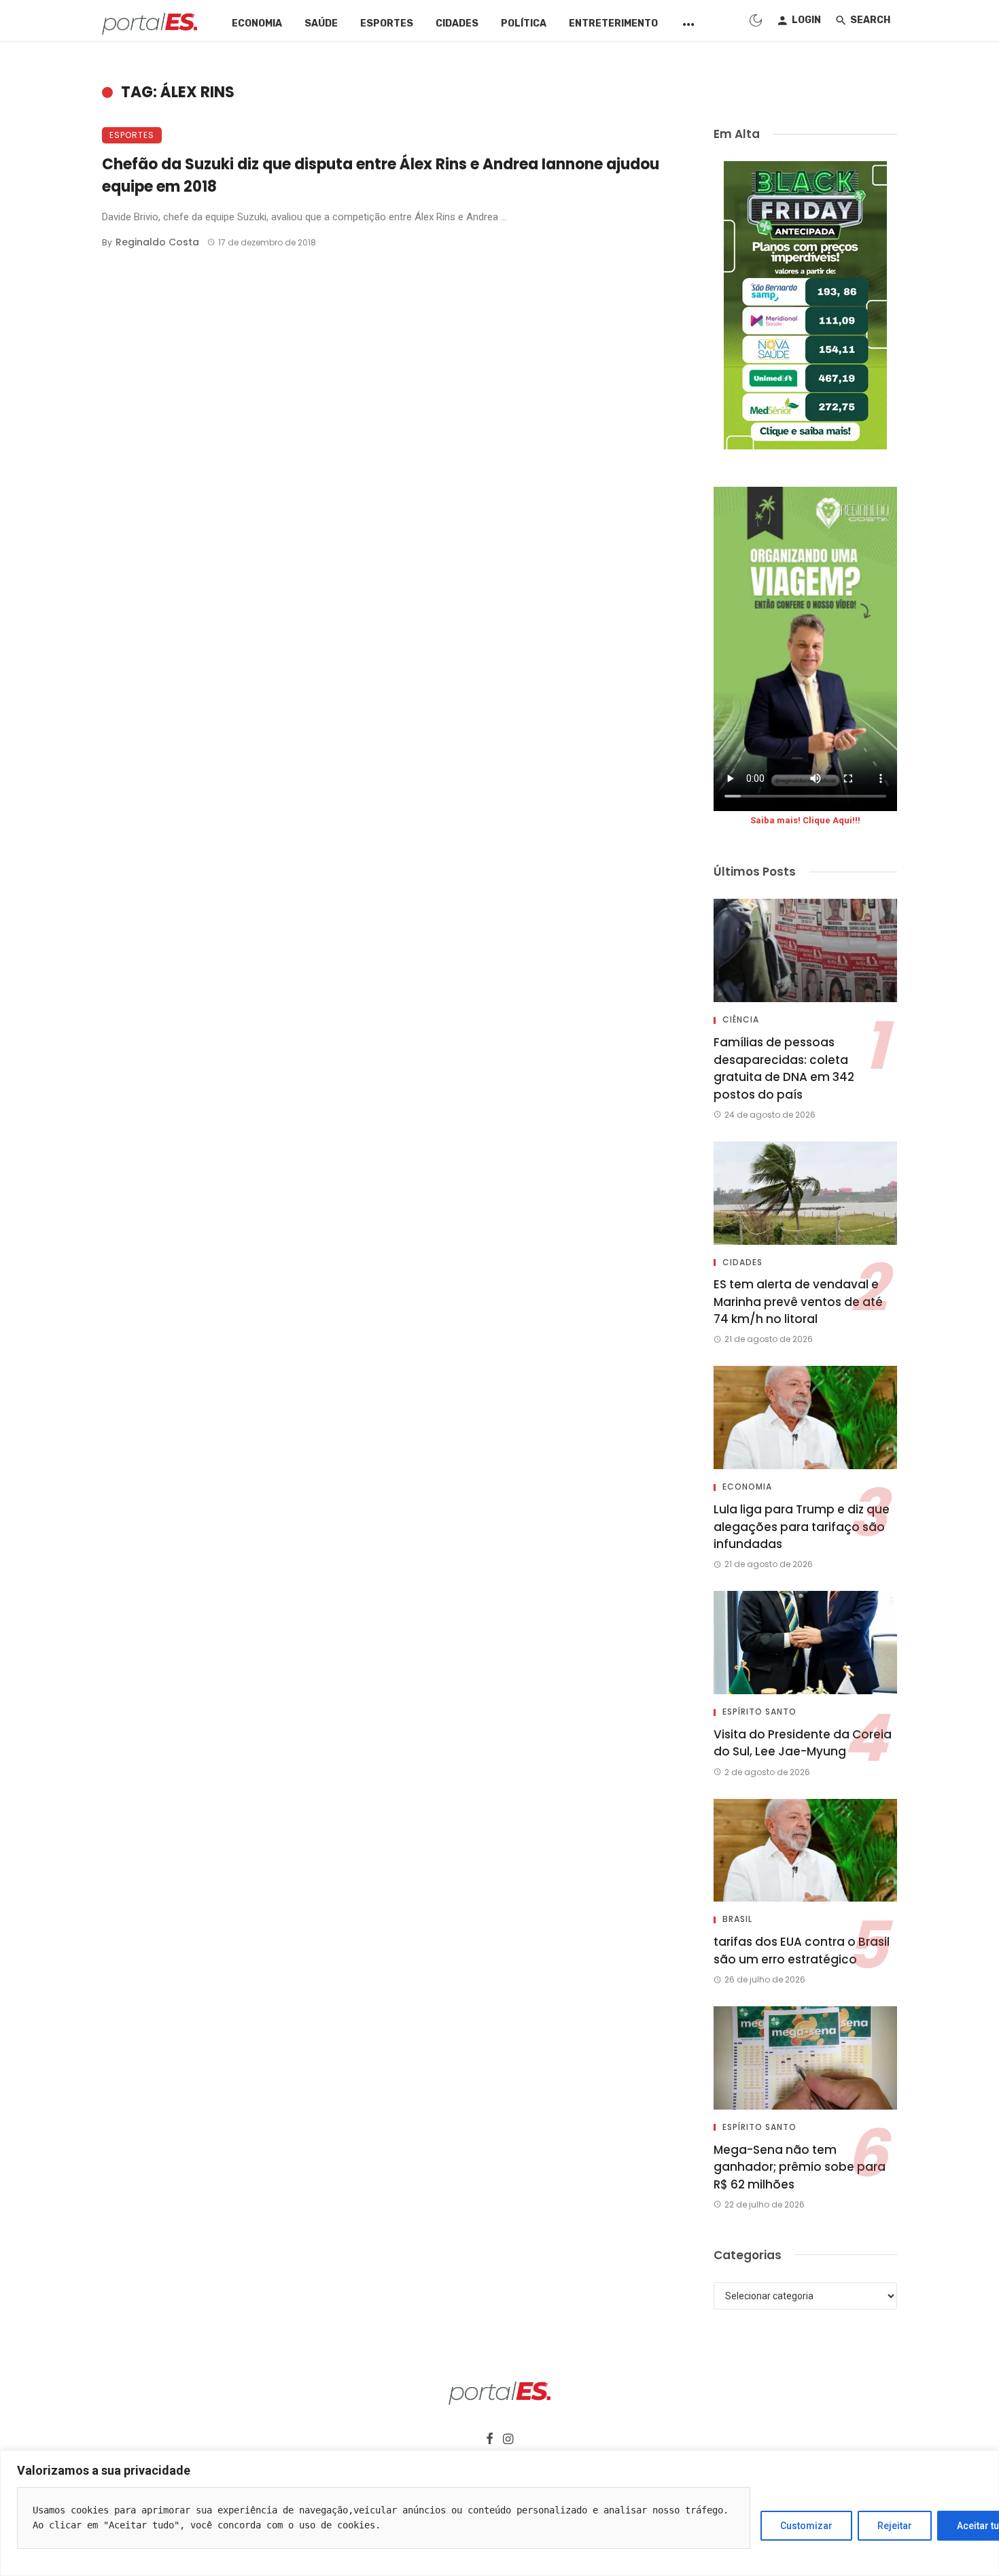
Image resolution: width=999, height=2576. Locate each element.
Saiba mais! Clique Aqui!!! (805, 820)
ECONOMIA (257, 23)
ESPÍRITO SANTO (759, 1712)
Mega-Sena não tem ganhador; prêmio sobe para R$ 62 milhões (800, 2167)
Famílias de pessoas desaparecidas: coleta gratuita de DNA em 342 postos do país (784, 1068)
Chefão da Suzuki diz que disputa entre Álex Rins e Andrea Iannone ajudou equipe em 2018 (381, 175)
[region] (500, 2513)
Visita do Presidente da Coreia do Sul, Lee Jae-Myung (803, 1743)
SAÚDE (321, 23)
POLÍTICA (524, 23)
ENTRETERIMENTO (613, 23)
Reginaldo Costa (157, 242)
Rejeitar (895, 2526)
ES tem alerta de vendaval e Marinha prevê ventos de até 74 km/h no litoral (798, 1302)
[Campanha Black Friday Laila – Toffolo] (805, 305)
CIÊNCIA (741, 1020)
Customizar (806, 2526)
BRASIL (737, 1919)
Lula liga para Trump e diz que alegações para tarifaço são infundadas (802, 1527)
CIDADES (457, 23)
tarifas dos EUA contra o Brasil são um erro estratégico (802, 1951)
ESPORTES (387, 23)
